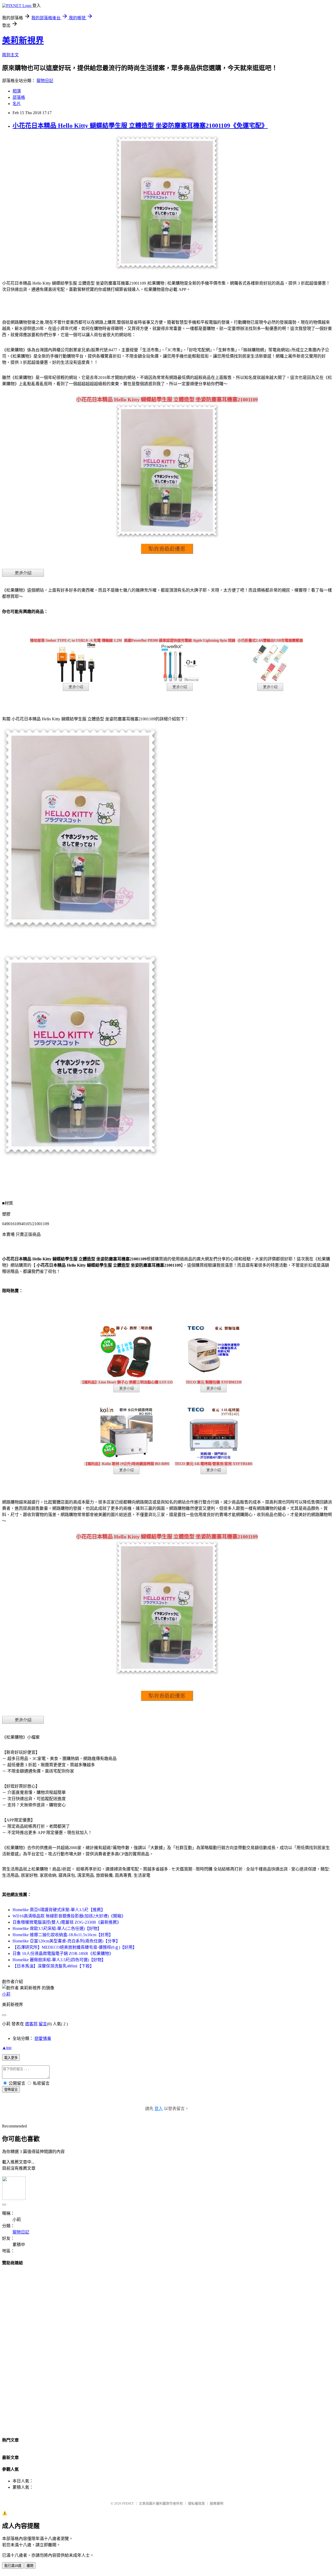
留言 (43, 2024)
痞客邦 (31, 2024)
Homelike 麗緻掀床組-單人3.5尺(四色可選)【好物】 (59, 1960)
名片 (17, 104)
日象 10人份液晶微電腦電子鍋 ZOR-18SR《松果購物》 (63, 1954)
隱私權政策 (196, 2503)
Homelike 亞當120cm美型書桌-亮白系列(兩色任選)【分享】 (66, 1941)
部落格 (19, 97)
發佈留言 (11, 2090)
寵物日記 (45, 81)
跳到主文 (10, 55)
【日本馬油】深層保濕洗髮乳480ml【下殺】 (53, 1966)
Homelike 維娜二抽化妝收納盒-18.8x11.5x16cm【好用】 (63, 1935)
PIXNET (128, 2503)
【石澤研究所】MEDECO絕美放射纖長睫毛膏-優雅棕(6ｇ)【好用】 (75, 1947)
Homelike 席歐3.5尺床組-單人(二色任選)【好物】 (57, 1928)
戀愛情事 (43, 2038)
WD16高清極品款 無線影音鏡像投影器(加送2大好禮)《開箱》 (69, 1916)
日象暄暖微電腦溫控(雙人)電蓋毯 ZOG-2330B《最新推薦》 (67, 1922)
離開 (30, 2566)
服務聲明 (217, 2503)
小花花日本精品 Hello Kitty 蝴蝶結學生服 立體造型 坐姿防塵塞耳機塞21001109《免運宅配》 (140, 126)
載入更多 (11, 2058)
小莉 (6, 1994)
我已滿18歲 (13, 2566)
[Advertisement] (167, 2349)
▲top (7, 2048)
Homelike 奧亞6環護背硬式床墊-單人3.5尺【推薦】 (59, 1910)
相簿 (17, 91)
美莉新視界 (23, 40)
